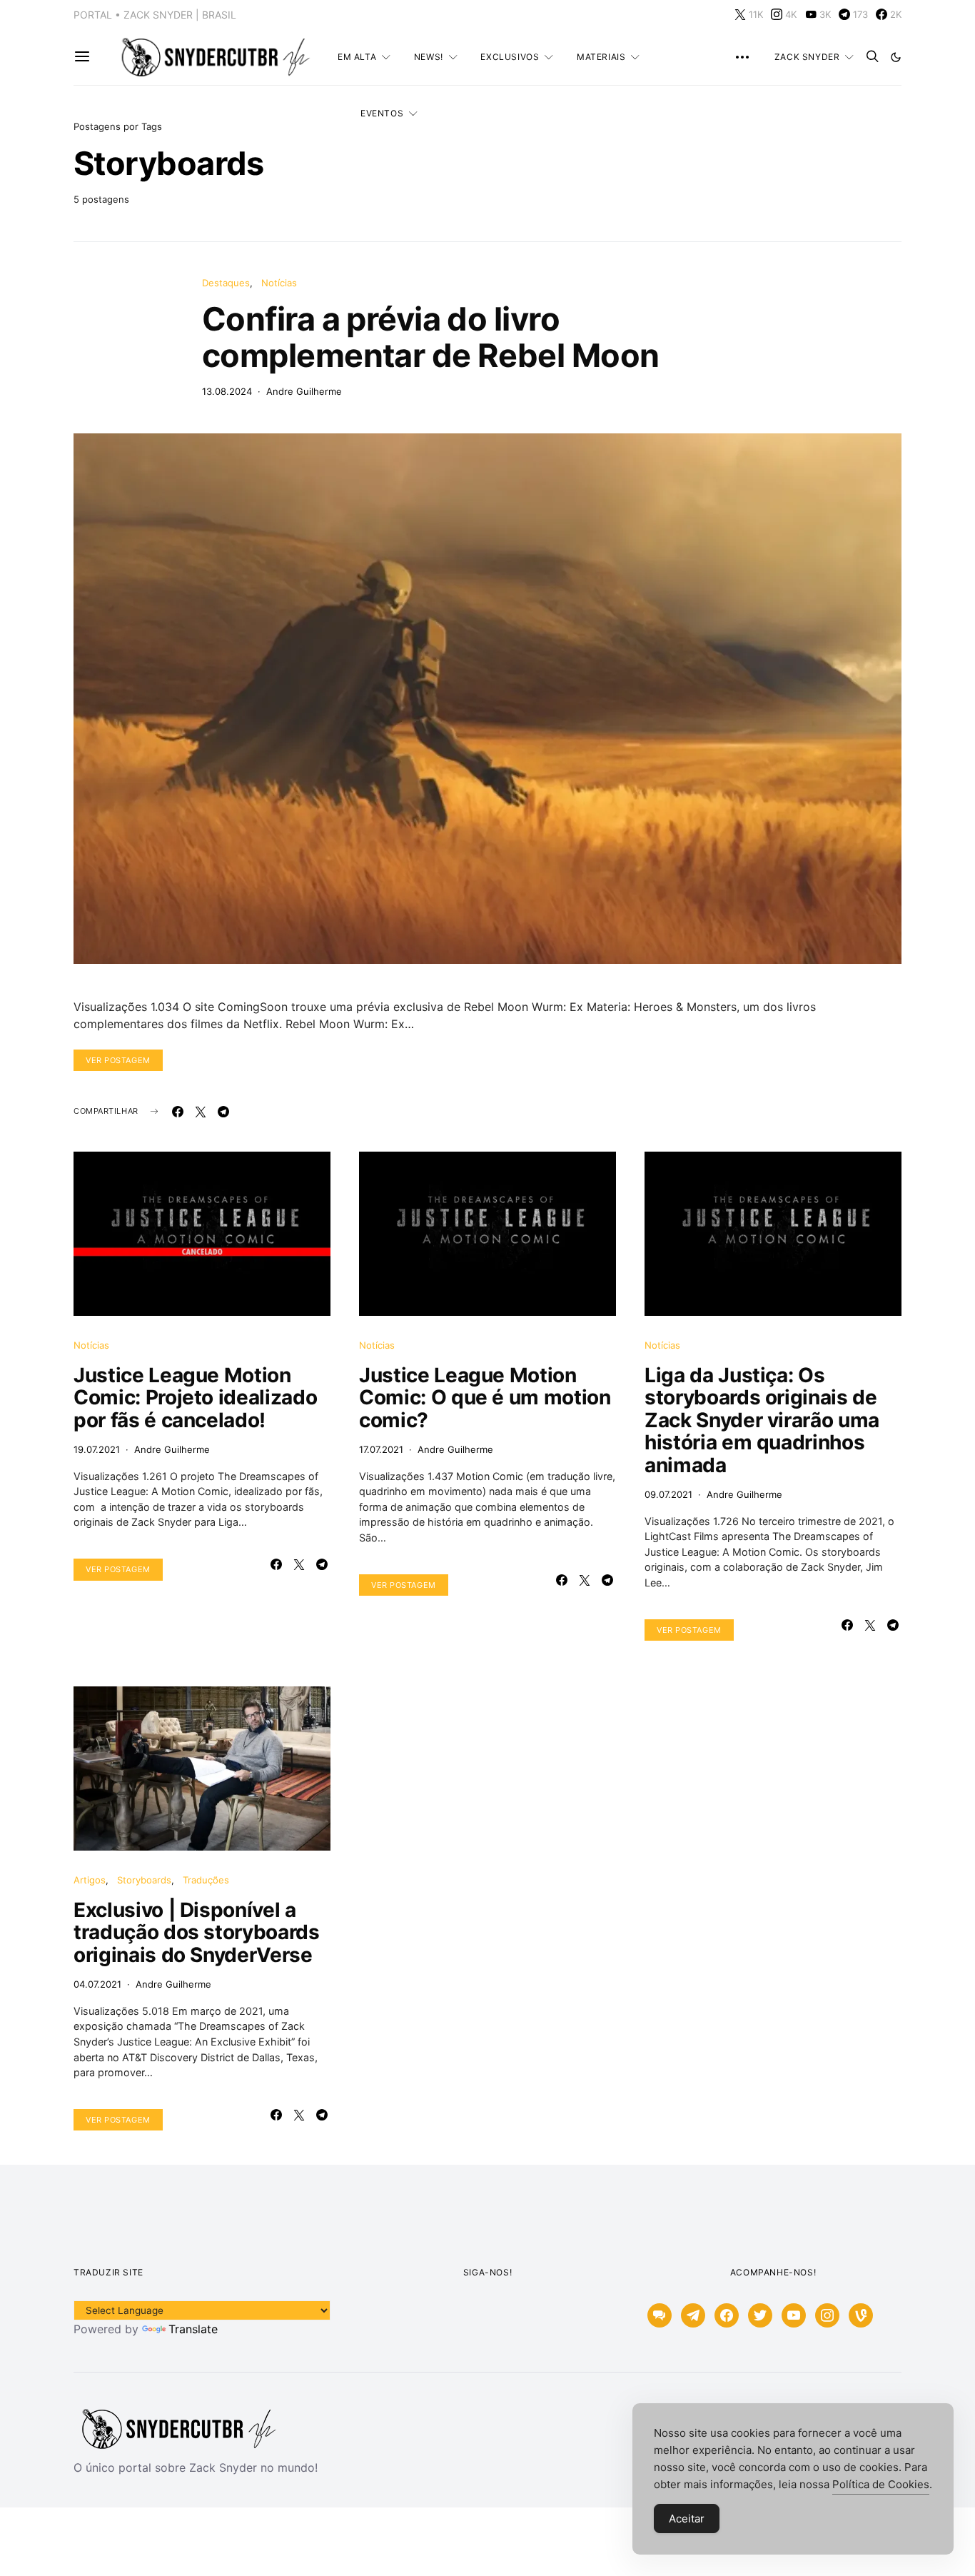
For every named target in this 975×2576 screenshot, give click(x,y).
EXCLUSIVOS (510, 57)
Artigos (90, 1880)
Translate (193, 2329)
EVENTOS (382, 113)
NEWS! (429, 57)
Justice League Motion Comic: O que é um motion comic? (485, 1398)
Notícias (279, 283)
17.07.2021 (381, 1449)
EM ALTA (357, 57)
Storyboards (144, 1880)
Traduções (206, 1880)
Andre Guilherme (304, 391)
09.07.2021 (668, 1494)
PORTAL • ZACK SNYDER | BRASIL (155, 15)
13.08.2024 (227, 391)
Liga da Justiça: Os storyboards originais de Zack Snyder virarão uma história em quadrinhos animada (762, 1420)
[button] (896, 57)
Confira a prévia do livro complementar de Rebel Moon (430, 337)
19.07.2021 (97, 1449)
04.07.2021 (97, 1984)
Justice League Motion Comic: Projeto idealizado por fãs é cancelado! (195, 1398)
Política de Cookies (881, 2484)
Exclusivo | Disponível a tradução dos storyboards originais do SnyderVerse (197, 1932)
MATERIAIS (601, 57)
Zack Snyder (807, 57)
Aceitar (687, 2519)
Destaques (226, 283)
